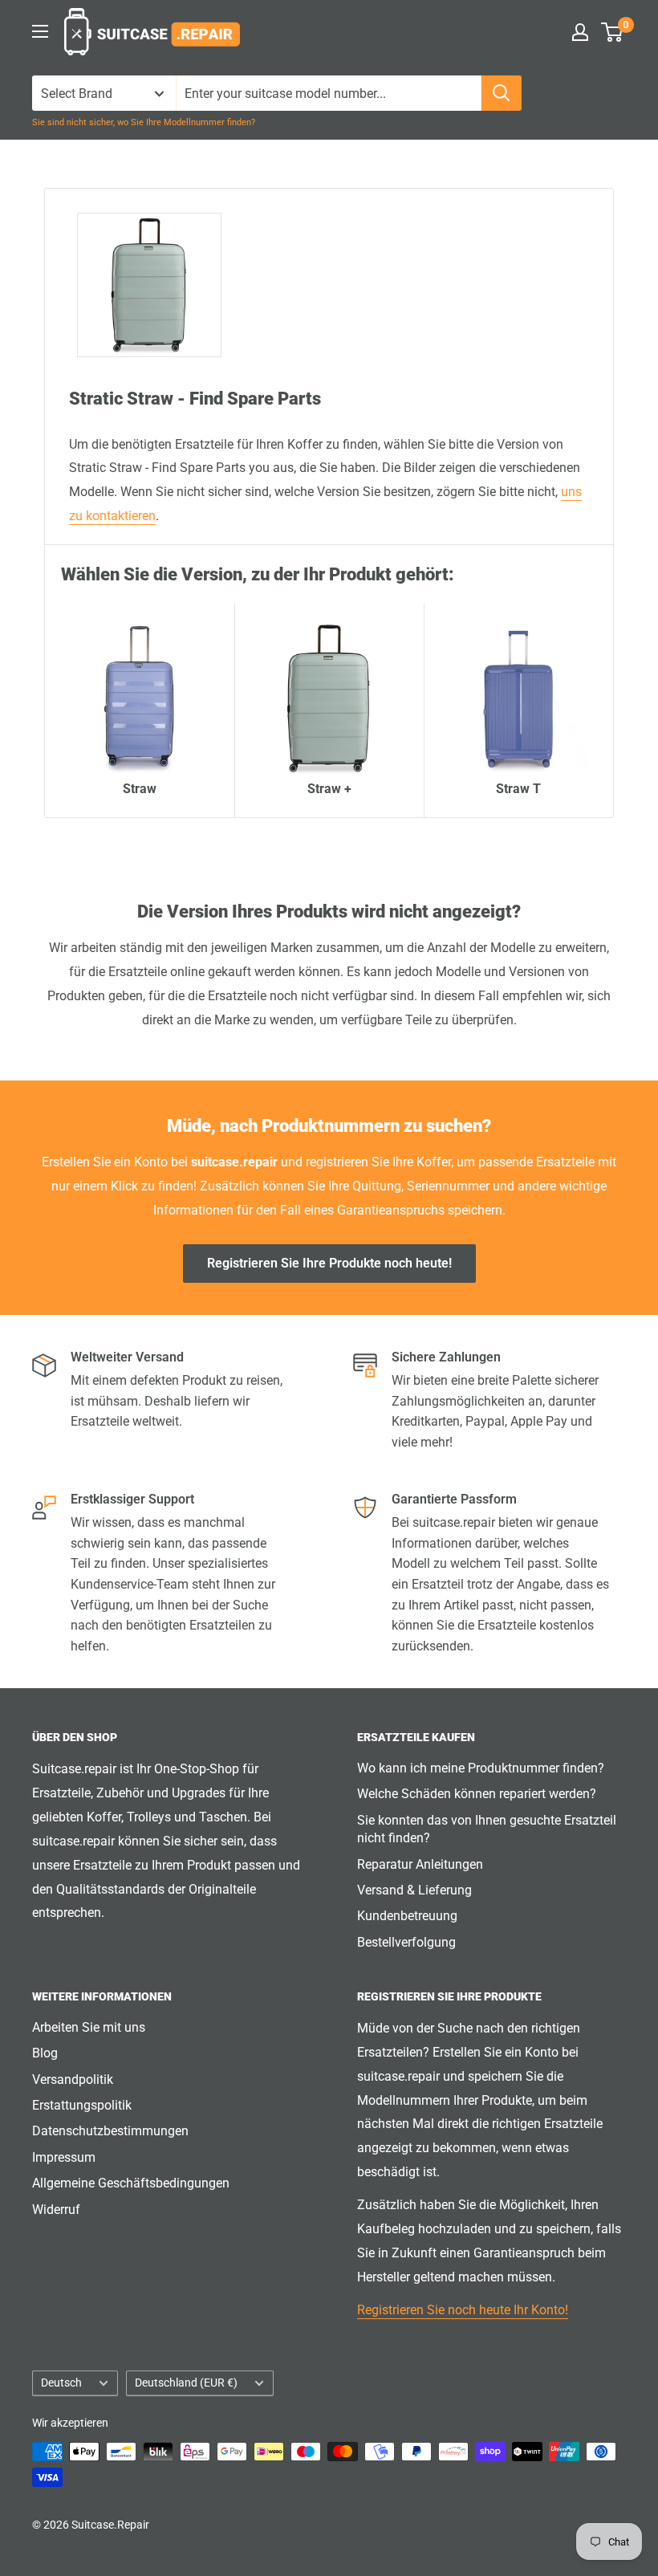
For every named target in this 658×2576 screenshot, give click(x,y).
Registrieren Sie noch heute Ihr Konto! (463, 2310)
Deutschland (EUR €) (186, 2383)
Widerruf (56, 2210)
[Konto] (580, 32)
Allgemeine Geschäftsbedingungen (131, 2183)
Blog (45, 2053)
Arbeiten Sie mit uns (89, 2027)
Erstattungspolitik (82, 2105)
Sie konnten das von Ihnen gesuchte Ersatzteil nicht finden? (487, 1829)
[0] (613, 32)
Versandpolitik (73, 2080)
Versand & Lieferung (414, 1890)
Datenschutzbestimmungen (110, 2131)
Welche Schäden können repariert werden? (477, 1794)
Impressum (64, 2157)
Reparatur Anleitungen (420, 1864)
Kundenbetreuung (407, 1916)
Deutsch (61, 2383)
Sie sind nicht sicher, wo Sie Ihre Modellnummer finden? (144, 122)
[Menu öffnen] (40, 31)
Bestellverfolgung (406, 1942)
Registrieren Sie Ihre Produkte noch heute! (329, 1263)
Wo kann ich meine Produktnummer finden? (481, 1768)
